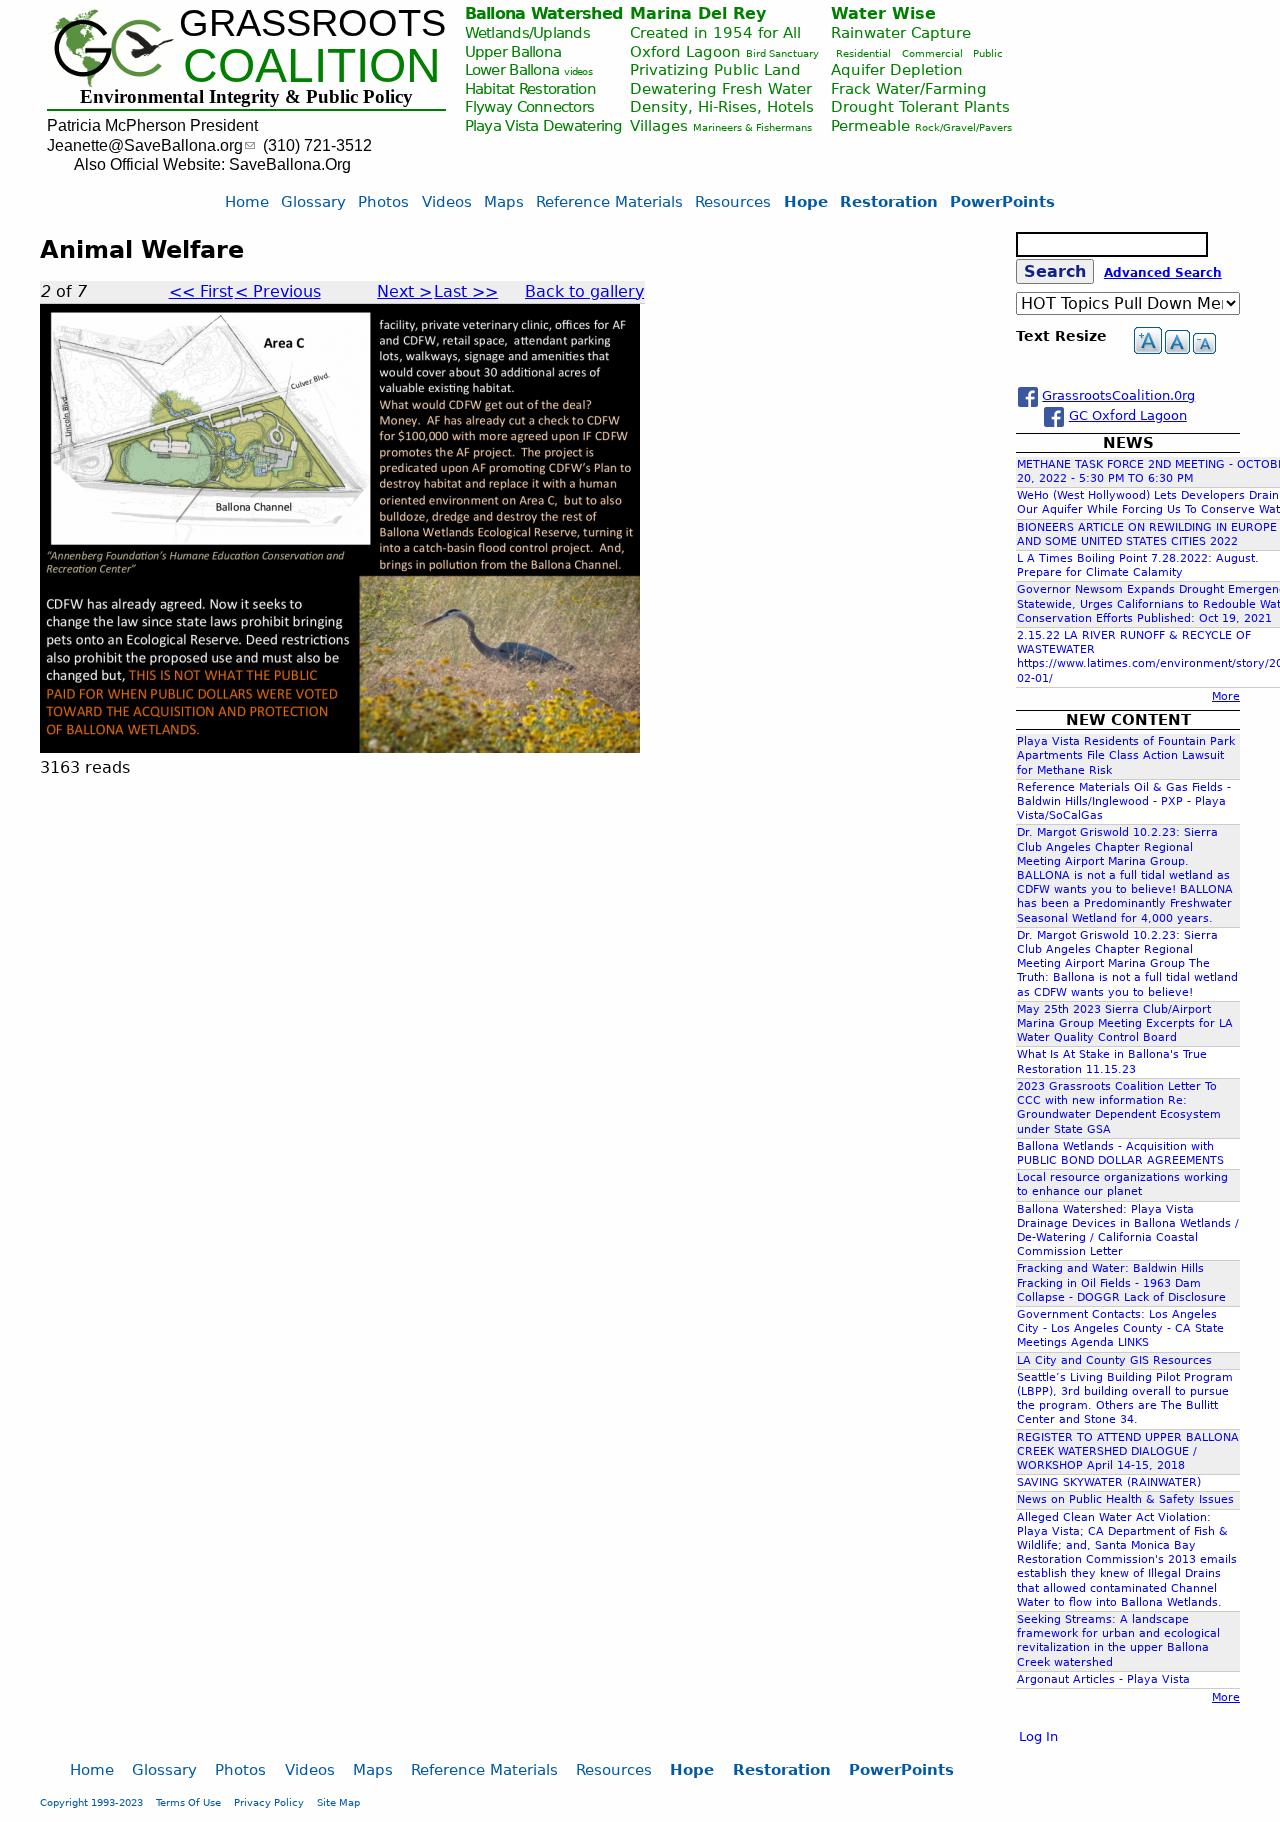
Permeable (870, 125)
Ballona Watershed (544, 13)
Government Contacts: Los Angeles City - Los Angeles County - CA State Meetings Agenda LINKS (1120, 1328)
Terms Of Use (188, 1802)
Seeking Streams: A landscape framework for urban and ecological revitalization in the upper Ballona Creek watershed (1118, 1641)
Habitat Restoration (530, 88)
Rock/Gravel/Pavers (963, 127)
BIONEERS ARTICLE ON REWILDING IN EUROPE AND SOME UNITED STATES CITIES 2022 (1147, 534)
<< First (201, 291)
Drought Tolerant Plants (920, 106)
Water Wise (883, 13)
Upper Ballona (513, 51)
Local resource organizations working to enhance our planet (1122, 1184)
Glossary (313, 201)
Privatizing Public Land (715, 69)
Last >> (466, 291)
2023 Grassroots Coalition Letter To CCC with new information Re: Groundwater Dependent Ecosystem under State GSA (1119, 1108)
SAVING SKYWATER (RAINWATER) (1109, 1482)
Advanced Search (1163, 273)
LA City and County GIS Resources (1114, 1360)
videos (578, 71)
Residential (863, 53)
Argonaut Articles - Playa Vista (1103, 1679)
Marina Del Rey (698, 13)
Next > (404, 291)
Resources (733, 201)
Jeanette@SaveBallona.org (145, 145)
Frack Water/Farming (909, 88)
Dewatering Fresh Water (721, 88)
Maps (504, 201)
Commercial (932, 53)
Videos (447, 201)
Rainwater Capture (901, 32)
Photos (383, 201)
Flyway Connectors (530, 106)
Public (988, 53)
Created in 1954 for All (715, 32)
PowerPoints (1002, 201)
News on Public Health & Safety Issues (1125, 1499)
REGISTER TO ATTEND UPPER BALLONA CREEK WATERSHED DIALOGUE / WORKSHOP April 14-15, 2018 (1128, 1451)
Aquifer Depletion (897, 69)
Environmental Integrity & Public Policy (246, 96)
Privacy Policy (269, 1802)
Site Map (338, 1802)
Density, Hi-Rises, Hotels (722, 106)
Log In (1038, 1736)
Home (247, 201)
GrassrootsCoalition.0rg (1118, 395)
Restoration (889, 201)
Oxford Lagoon (685, 51)
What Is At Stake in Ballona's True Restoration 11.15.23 (1112, 1061)
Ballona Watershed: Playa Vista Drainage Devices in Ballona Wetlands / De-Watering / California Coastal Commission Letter (1128, 1231)
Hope (806, 201)
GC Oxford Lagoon (1128, 415)
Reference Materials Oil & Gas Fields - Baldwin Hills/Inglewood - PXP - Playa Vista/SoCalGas (1124, 801)
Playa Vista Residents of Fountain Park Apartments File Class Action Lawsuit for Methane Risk (1126, 755)
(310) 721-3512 (317, 145)
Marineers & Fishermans (752, 127)
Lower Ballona (512, 69)
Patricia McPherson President (152, 125)
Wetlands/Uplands (527, 32)
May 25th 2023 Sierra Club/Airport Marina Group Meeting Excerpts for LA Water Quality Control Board (1125, 1023)
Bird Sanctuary (782, 53)
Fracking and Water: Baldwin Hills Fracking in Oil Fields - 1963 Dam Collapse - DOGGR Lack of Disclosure (1121, 1282)
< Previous (278, 291)
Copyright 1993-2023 (91, 1802)
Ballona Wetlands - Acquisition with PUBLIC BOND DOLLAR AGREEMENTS (1120, 1153)
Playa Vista (502, 125)
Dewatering (583, 125)
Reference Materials (609, 201)
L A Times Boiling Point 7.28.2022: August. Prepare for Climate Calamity (1138, 565)
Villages (659, 125)
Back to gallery (584, 291)
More (1226, 696)
